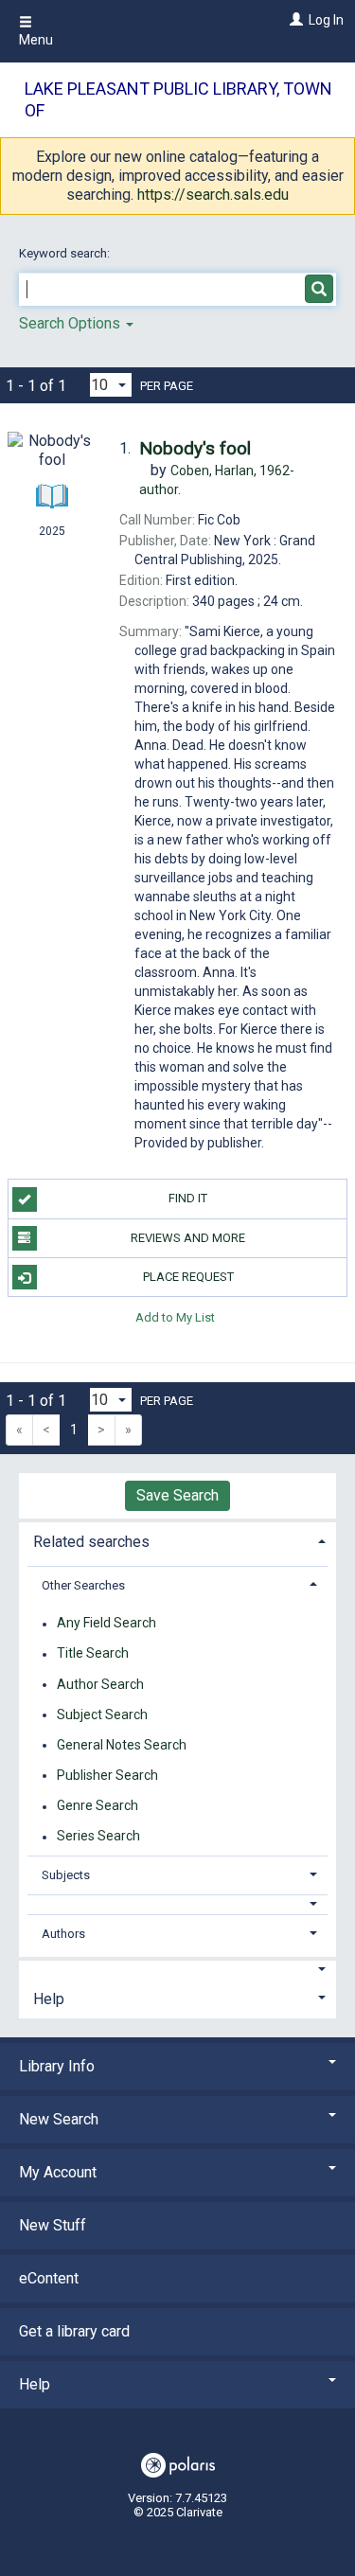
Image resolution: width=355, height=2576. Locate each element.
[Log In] (294, 20)
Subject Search (102, 1714)
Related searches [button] (91, 1542)
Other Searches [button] (83, 1585)
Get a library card (74, 2331)
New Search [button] (59, 2119)
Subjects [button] (66, 1875)
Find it (188, 1198)
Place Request (188, 1277)
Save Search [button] (177, 1495)
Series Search (98, 1837)
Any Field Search (106, 1624)
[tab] (177, 1540)
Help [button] (49, 1999)
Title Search (93, 1654)
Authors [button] (63, 1934)
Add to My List (175, 1316)
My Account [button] (58, 2172)
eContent (49, 2278)
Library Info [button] (57, 2066)
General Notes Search (122, 1745)
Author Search (100, 1684)
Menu (36, 40)
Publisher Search (107, 1775)
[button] (178, 1904)
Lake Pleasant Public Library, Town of (178, 99)
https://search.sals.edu (213, 195)
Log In (326, 20)
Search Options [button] (71, 323)
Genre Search (98, 1806)
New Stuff (53, 2225)
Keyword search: (66, 253)
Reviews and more (188, 1238)
